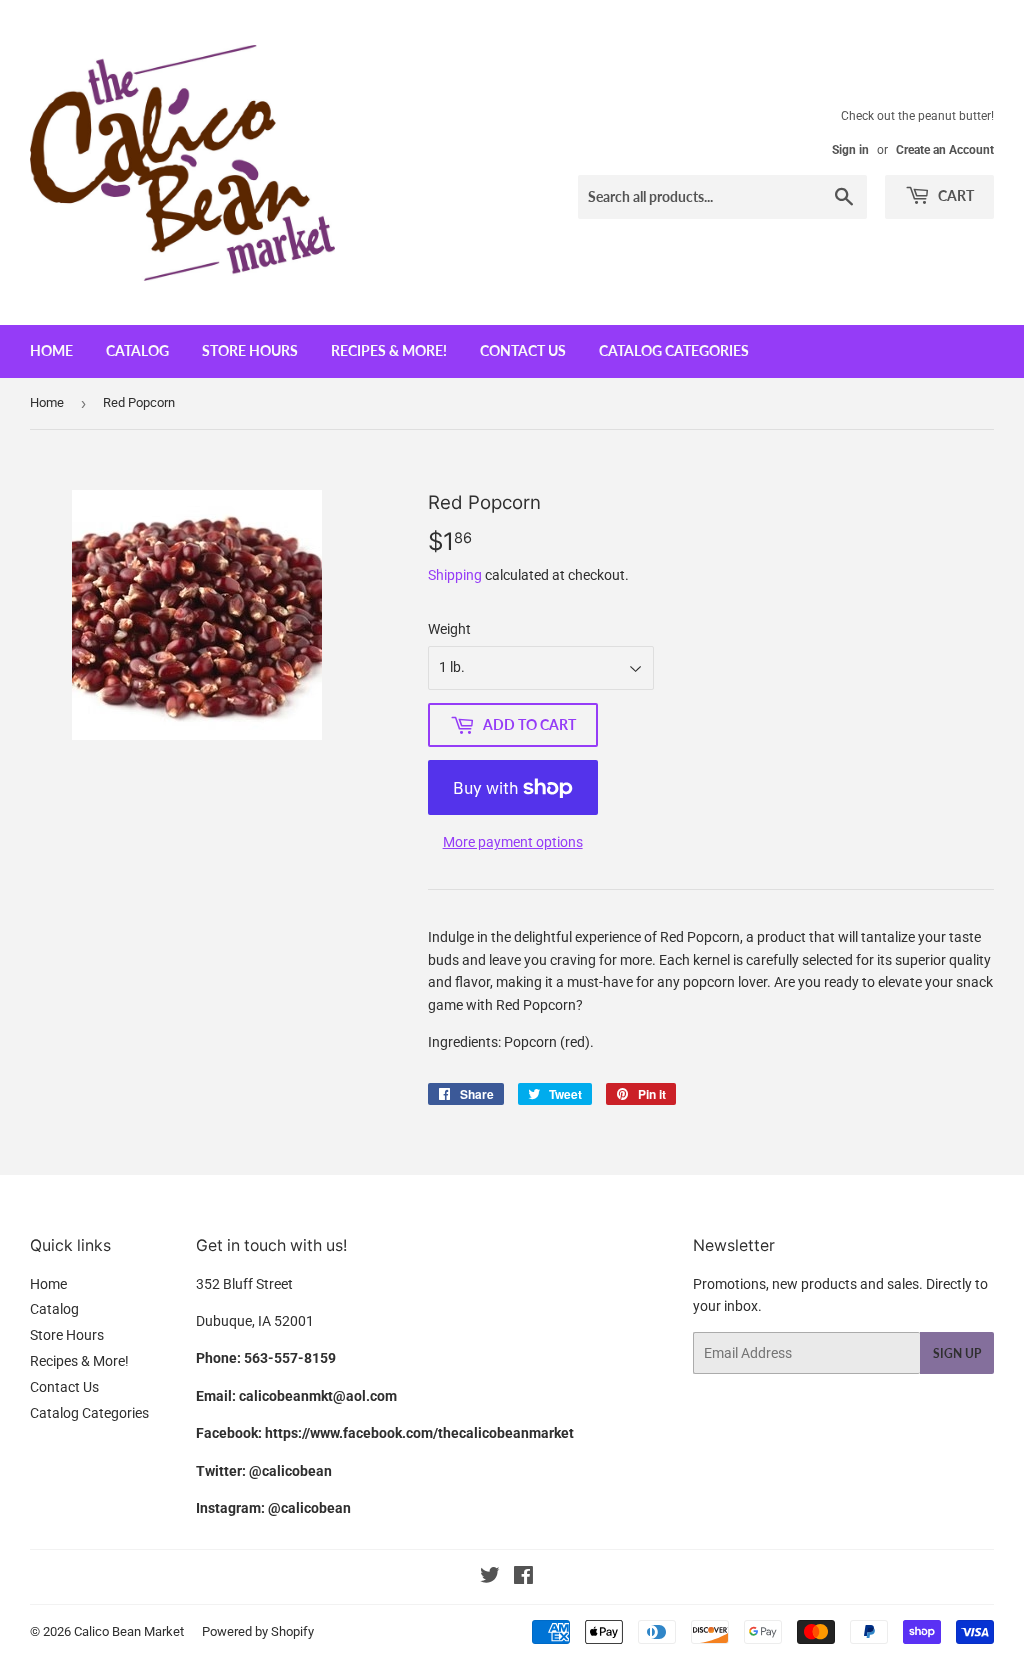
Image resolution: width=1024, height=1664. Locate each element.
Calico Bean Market (129, 1631)
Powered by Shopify (258, 1631)
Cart (954, 195)
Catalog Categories (674, 350)
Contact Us (523, 350)
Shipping (455, 575)
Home (51, 350)
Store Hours (250, 350)
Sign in (850, 150)
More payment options (513, 842)
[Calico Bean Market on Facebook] (523, 1578)
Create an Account (945, 150)
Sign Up (957, 1353)
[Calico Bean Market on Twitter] (490, 1578)
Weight (449, 629)
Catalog (137, 350)
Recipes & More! (389, 350)
